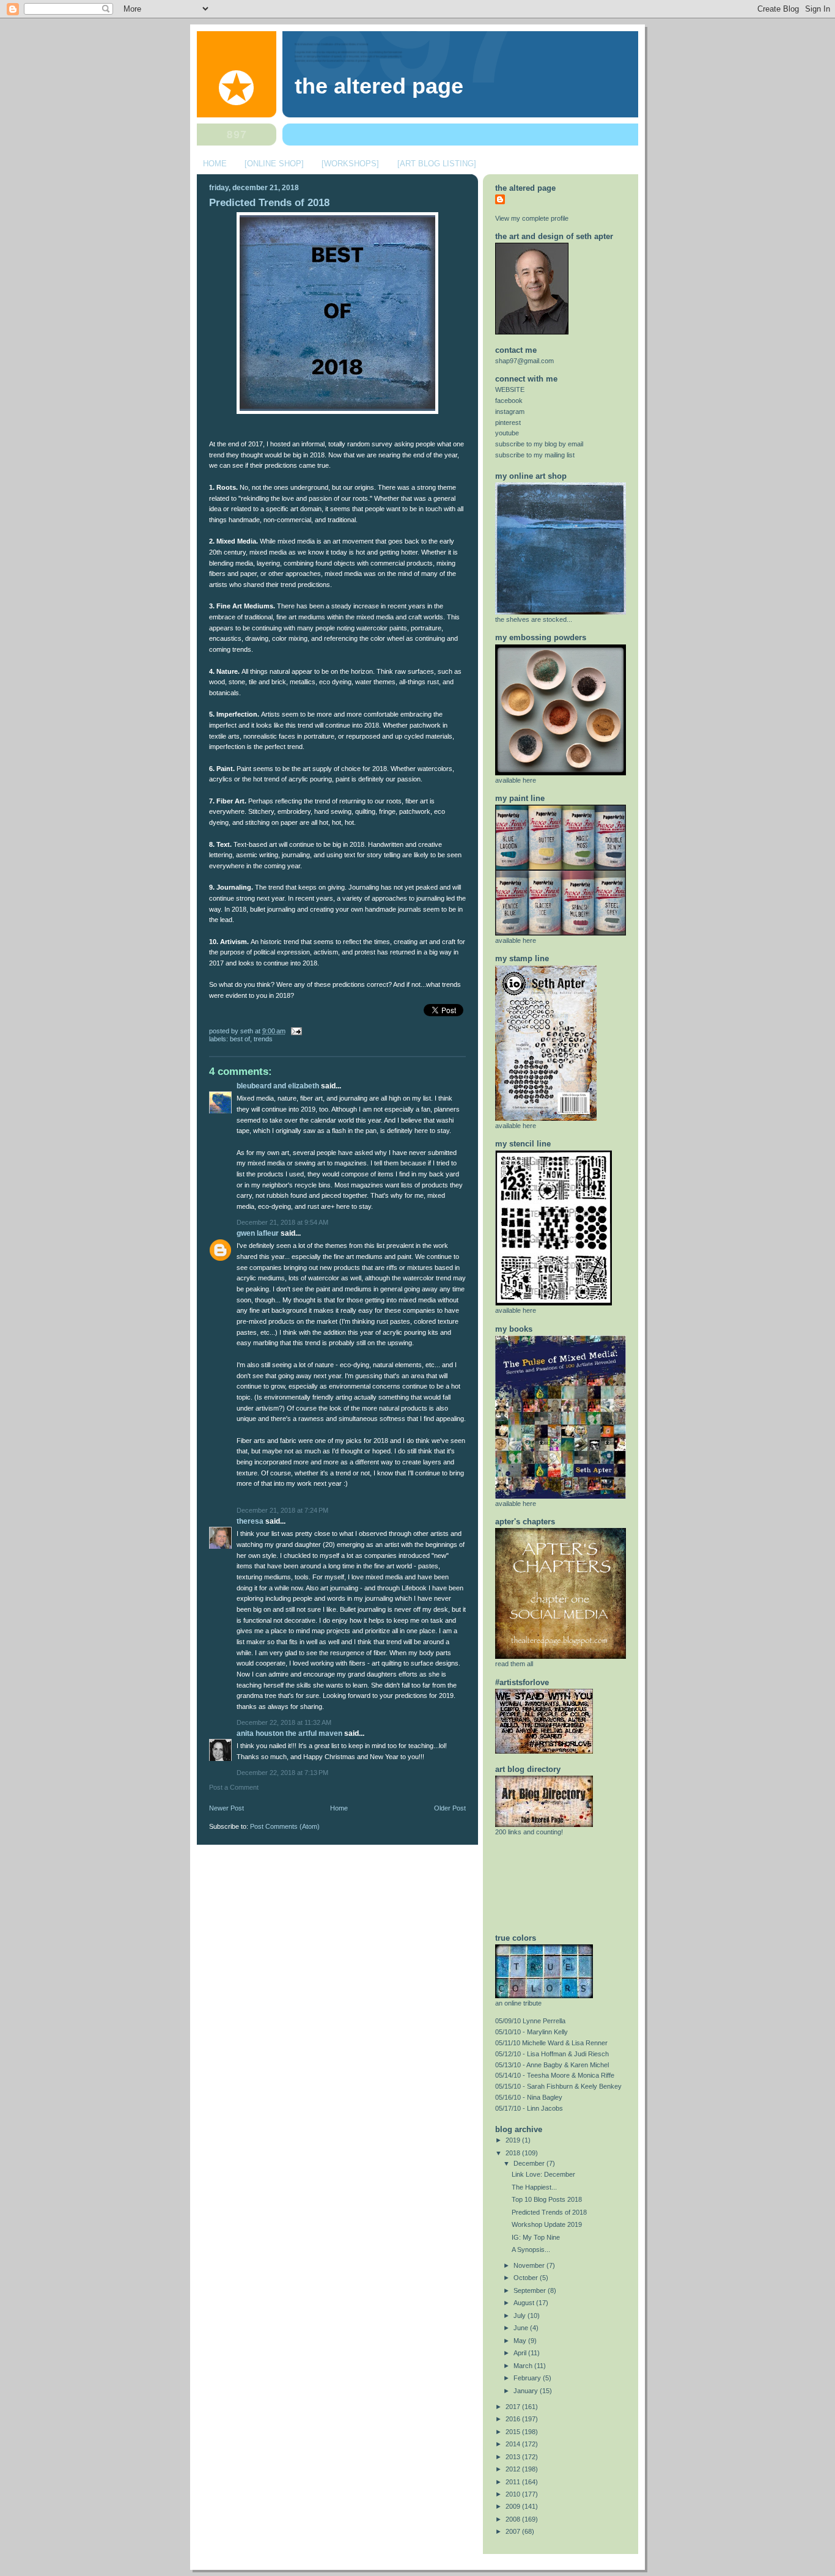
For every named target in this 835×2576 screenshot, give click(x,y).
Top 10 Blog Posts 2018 (547, 2199)
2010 (514, 2494)
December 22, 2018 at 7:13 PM (282, 1773)
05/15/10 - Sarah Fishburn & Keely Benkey (558, 2086)
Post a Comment (234, 1787)
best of (240, 1039)
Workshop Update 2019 (547, 2224)
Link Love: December (543, 2174)
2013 (514, 2457)
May (521, 2341)
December (530, 2163)
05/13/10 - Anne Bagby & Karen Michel (552, 2065)
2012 (514, 2469)
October (527, 2278)
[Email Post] (295, 1031)
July (520, 2316)
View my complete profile (532, 218)
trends (263, 1039)
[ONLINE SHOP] (274, 164)
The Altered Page (379, 86)
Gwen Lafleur (258, 1233)
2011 (514, 2482)
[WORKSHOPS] (350, 164)
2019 (514, 2140)
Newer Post (226, 1808)
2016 (514, 2419)
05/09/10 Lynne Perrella (530, 2021)
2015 (514, 2432)
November (530, 2265)
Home (339, 1808)
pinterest (508, 423)
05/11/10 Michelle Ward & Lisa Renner (551, 2043)
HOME (215, 164)
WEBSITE (510, 389)
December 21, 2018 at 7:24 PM (282, 1510)
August (525, 2303)
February (528, 2378)
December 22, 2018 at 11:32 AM (284, 1722)
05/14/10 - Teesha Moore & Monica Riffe (555, 2075)
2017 (514, 2407)
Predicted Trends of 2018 (269, 203)
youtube (507, 433)
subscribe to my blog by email (539, 444)
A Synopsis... (531, 2249)
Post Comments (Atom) (285, 1826)
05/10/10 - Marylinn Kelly (532, 2032)
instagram (510, 411)
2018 (514, 2153)
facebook (509, 400)
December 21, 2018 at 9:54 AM (282, 1222)
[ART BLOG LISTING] (437, 164)
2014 (514, 2444)
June (522, 2328)
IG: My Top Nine (536, 2237)
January (527, 2391)
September (531, 2290)
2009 (514, 2506)
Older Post (450, 1808)
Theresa (250, 1521)
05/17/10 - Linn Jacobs (529, 2108)
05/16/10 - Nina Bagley (529, 2097)
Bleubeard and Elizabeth (278, 1086)
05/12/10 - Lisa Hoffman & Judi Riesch (552, 2054)
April (521, 2353)
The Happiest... (534, 2187)
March (524, 2366)
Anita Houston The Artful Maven (289, 1733)
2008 (514, 2519)
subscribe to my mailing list (535, 455)
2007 (514, 2531)
